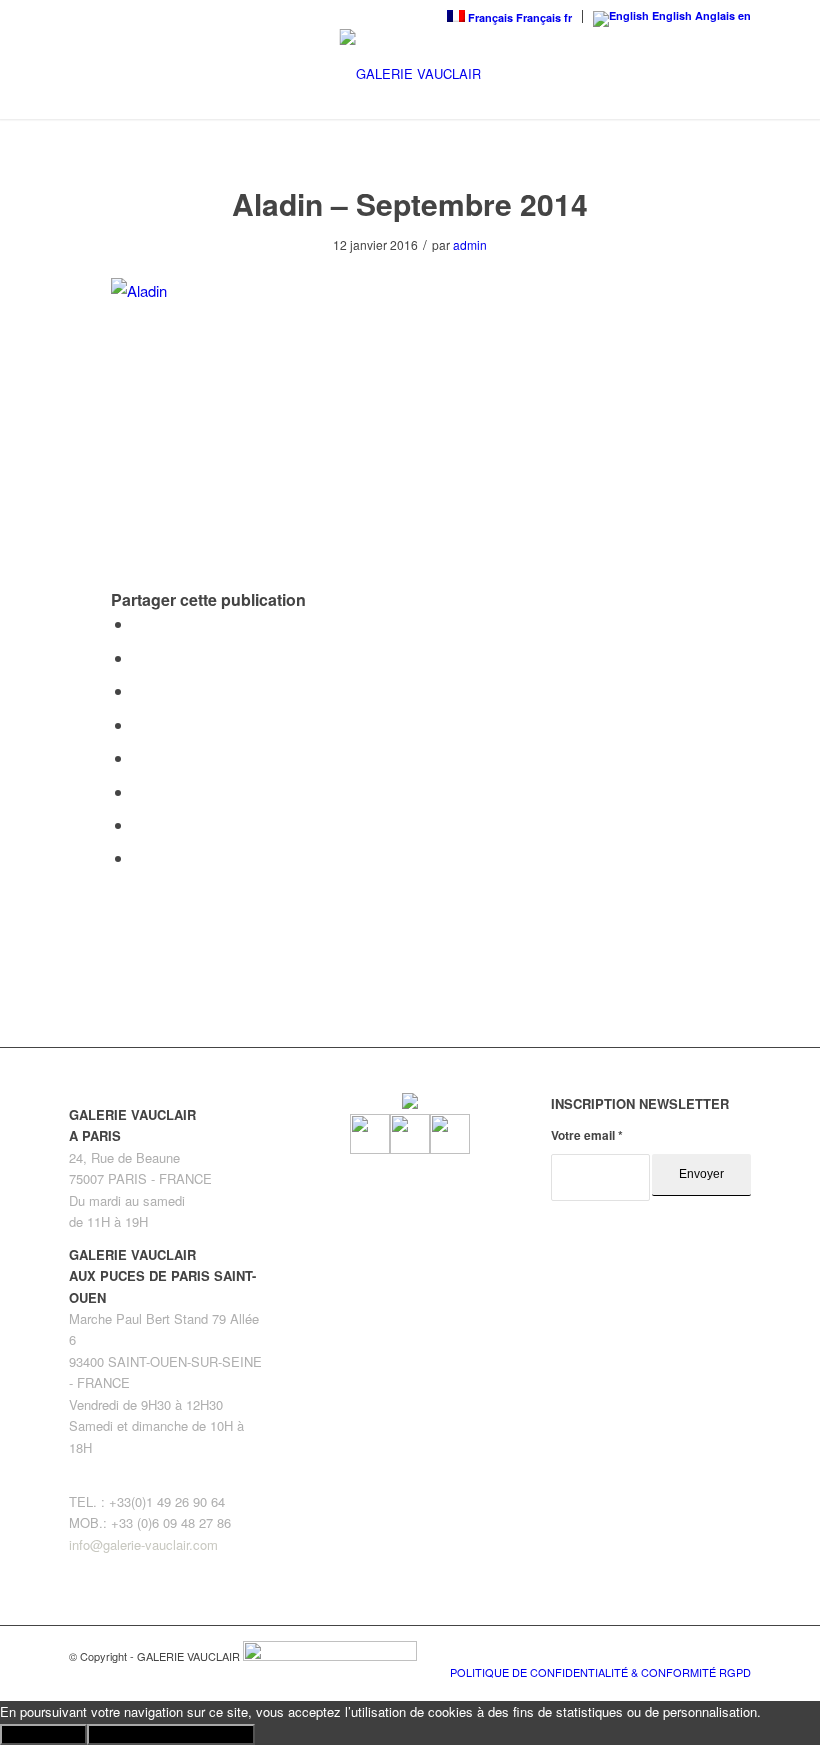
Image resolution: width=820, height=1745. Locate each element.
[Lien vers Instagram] (706, 1651)
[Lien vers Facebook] (676, 1651)
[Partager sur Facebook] (139, 623)
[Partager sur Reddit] (139, 824)
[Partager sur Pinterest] (139, 690)
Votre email (587, 1135)
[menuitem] (595, 1672)
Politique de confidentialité (171, 1734)
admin (470, 244)
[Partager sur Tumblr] (139, 757)
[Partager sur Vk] (139, 791)
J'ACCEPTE (43, 1734)
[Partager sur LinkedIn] (139, 724)
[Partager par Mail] (139, 857)
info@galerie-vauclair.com (143, 1544)
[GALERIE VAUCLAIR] (410, 74)
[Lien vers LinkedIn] (736, 1651)
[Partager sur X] (139, 657)
